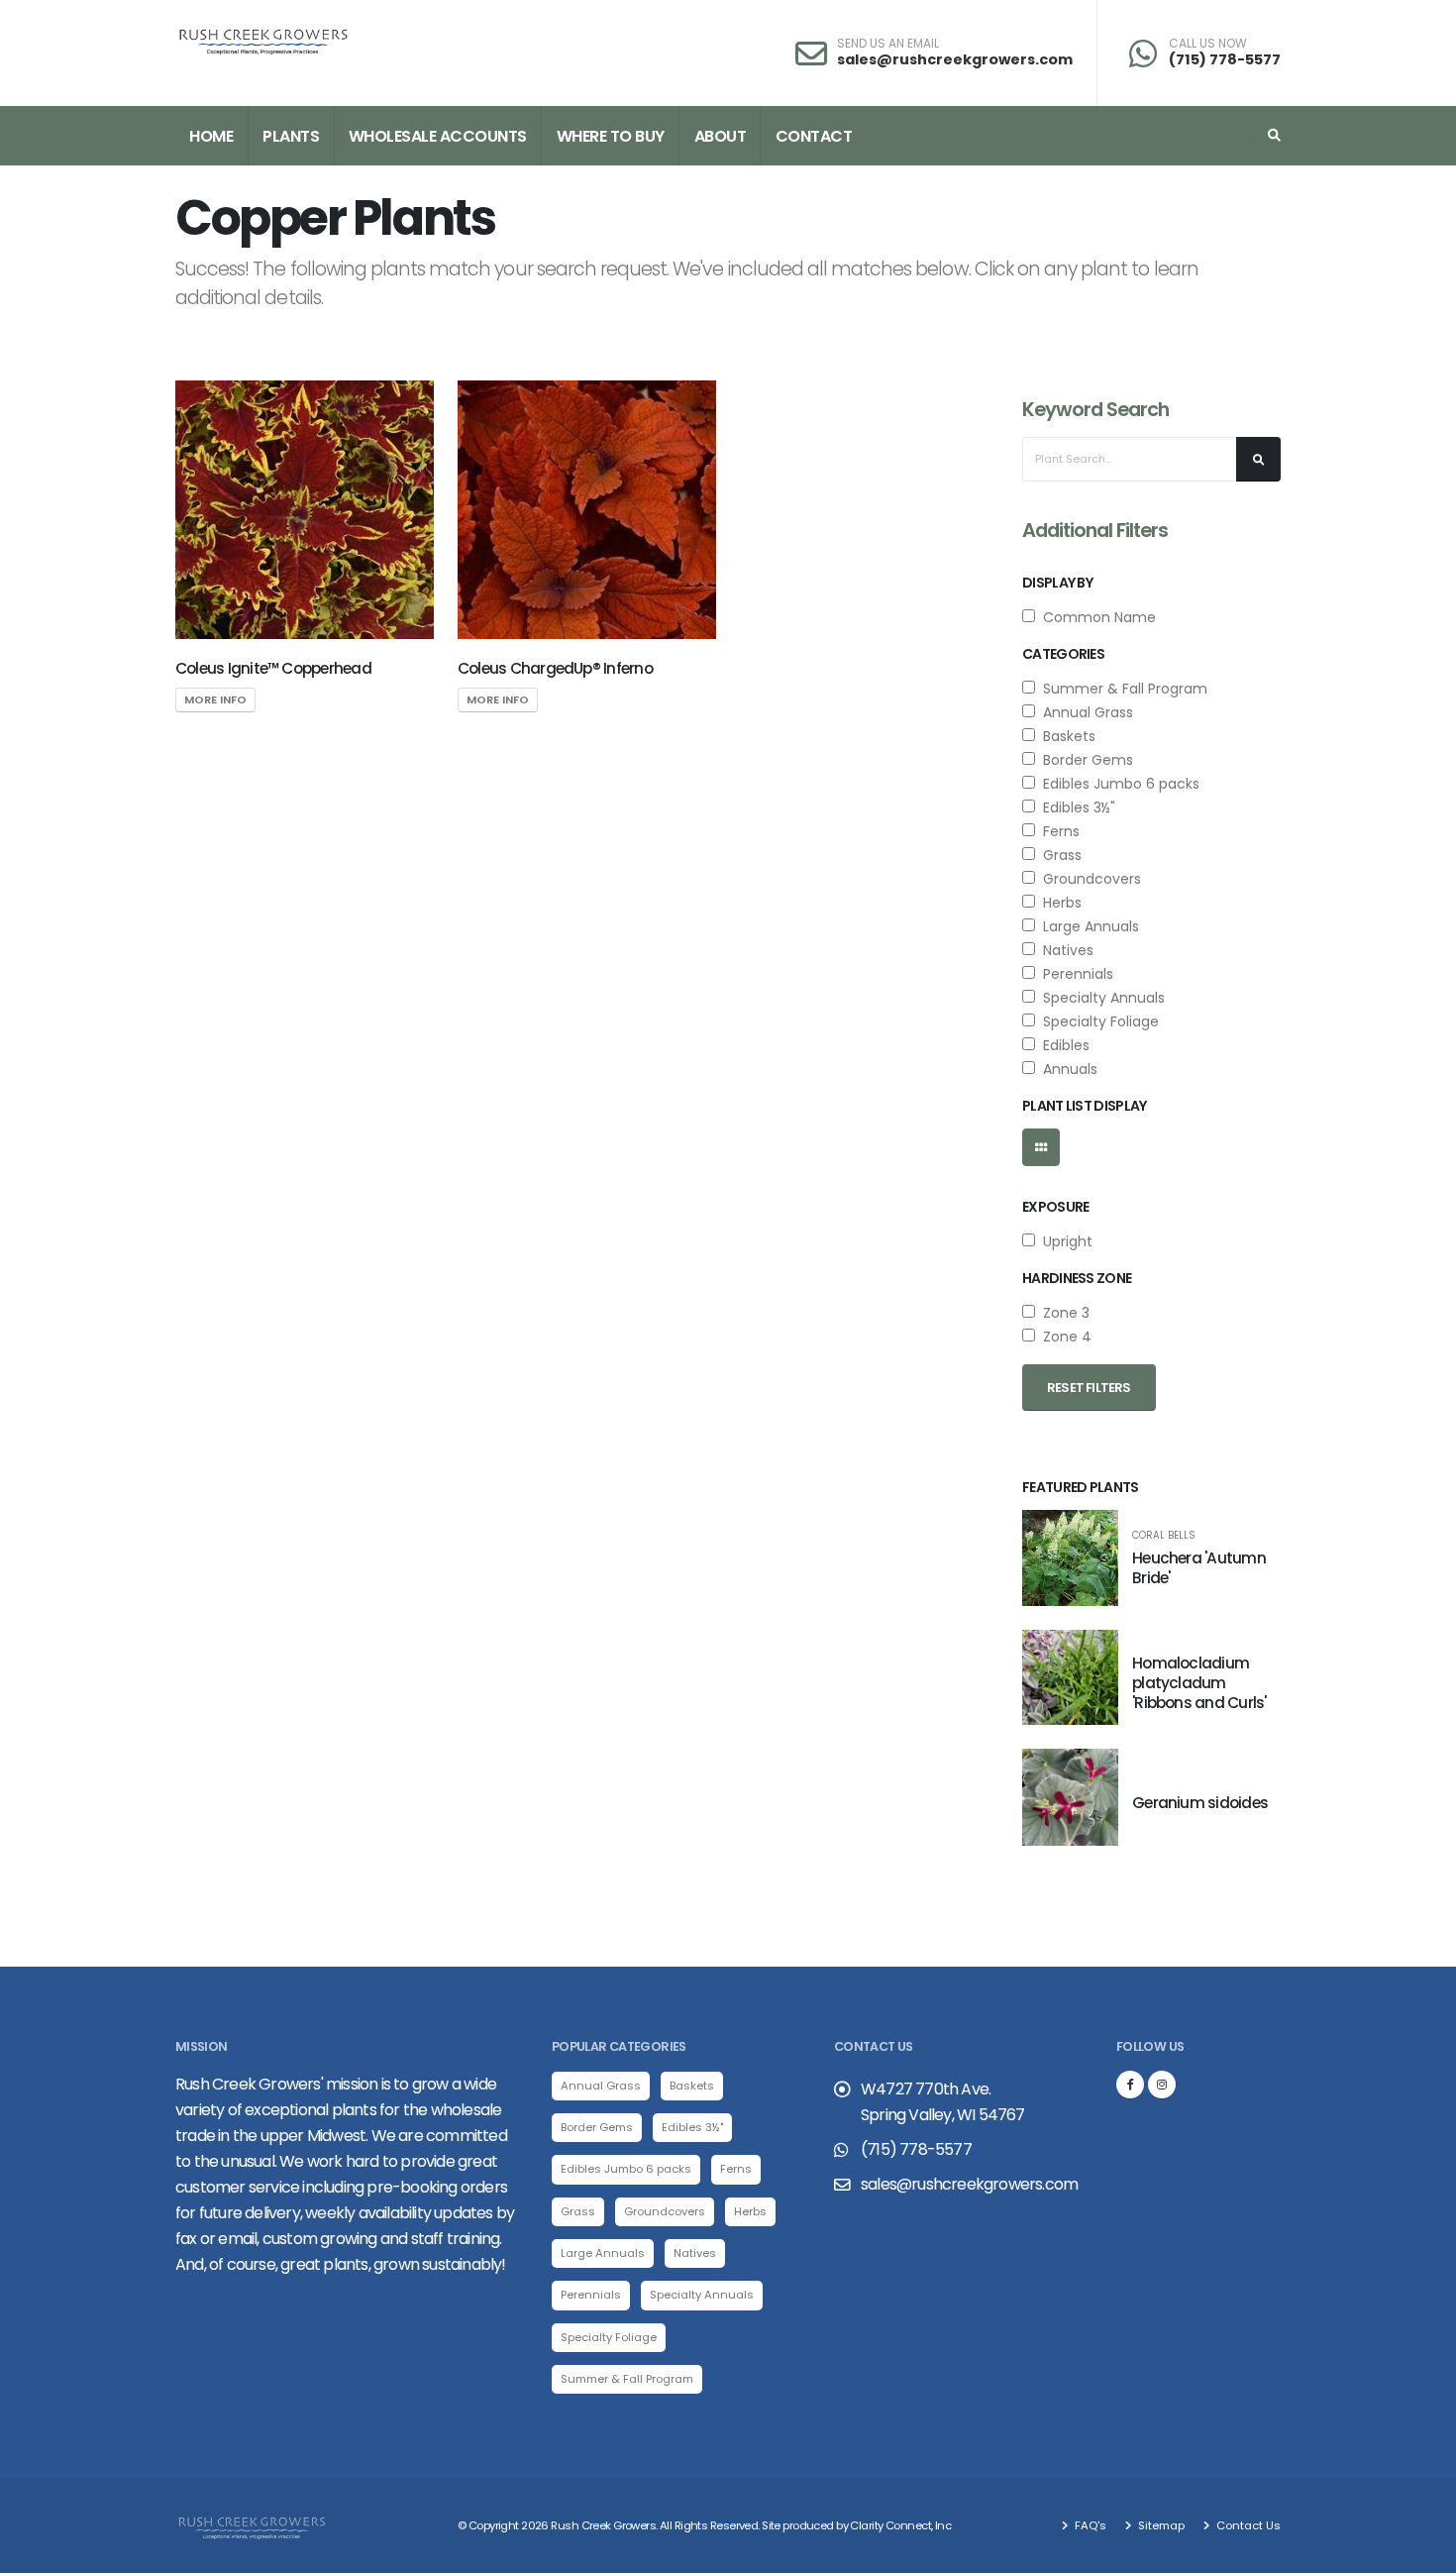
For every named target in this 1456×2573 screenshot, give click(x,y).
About (721, 136)
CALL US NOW (1208, 44)
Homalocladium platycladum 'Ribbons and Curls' (1199, 1683)
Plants (291, 136)
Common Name (1095, 617)
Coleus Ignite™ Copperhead (273, 668)
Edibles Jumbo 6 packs (1117, 784)
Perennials (1074, 974)
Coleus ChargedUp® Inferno (555, 668)
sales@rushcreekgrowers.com (955, 59)
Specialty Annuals (1100, 998)
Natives (1064, 950)
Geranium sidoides (1200, 1803)
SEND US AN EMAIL (888, 44)
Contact (814, 136)
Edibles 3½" (1075, 807)
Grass (1058, 855)
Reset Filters (1089, 1388)
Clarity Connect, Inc (900, 2525)
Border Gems (1084, 760)
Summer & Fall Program (1121, 689)
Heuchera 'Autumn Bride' (1199, 1568)
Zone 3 (1062, 1313)
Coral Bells (1164, 1536)
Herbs (1058, 903)
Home (211, 136)
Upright (1064, 1241)
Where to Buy (611, 136)
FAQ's (1089, 2525)
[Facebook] (1130, 2085)
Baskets (1065, 736)
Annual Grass (1084, 712)
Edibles (1062, 1045)
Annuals (1066, 1069)
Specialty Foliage (1097, 1021)
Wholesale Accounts (438, 136)
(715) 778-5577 (1225, 59)
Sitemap (1160, 2525)
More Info (215, 699)
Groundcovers (1088, 879)
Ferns (1057, 831)
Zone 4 (1063, 1337)
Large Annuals (1087, 926)
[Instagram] (1162, 2085)
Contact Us (1247, 2525)
